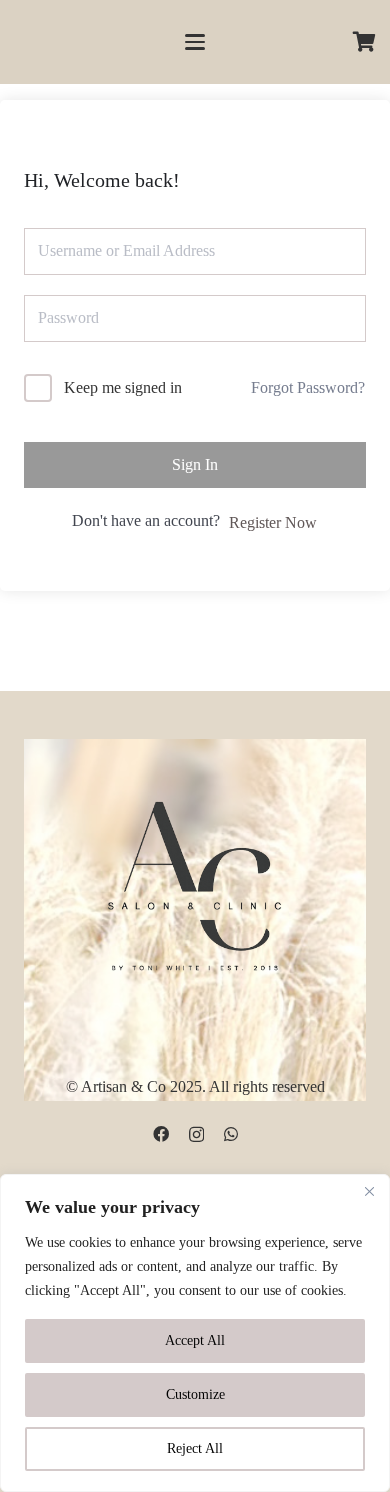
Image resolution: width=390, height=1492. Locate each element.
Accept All (195, 1340)
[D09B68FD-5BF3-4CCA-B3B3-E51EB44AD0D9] (195, 882)
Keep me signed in (123, 387)
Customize (195, 1394)
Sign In (195, 464)
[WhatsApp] (231, 1134)
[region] (195, 1333)
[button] (195, 42)
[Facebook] (161, 1134)
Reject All (195, 1448)
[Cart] (365, 42)
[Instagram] (196, 1135)
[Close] (369, 1191)
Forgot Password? (308, 387)
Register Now (273, 522)
